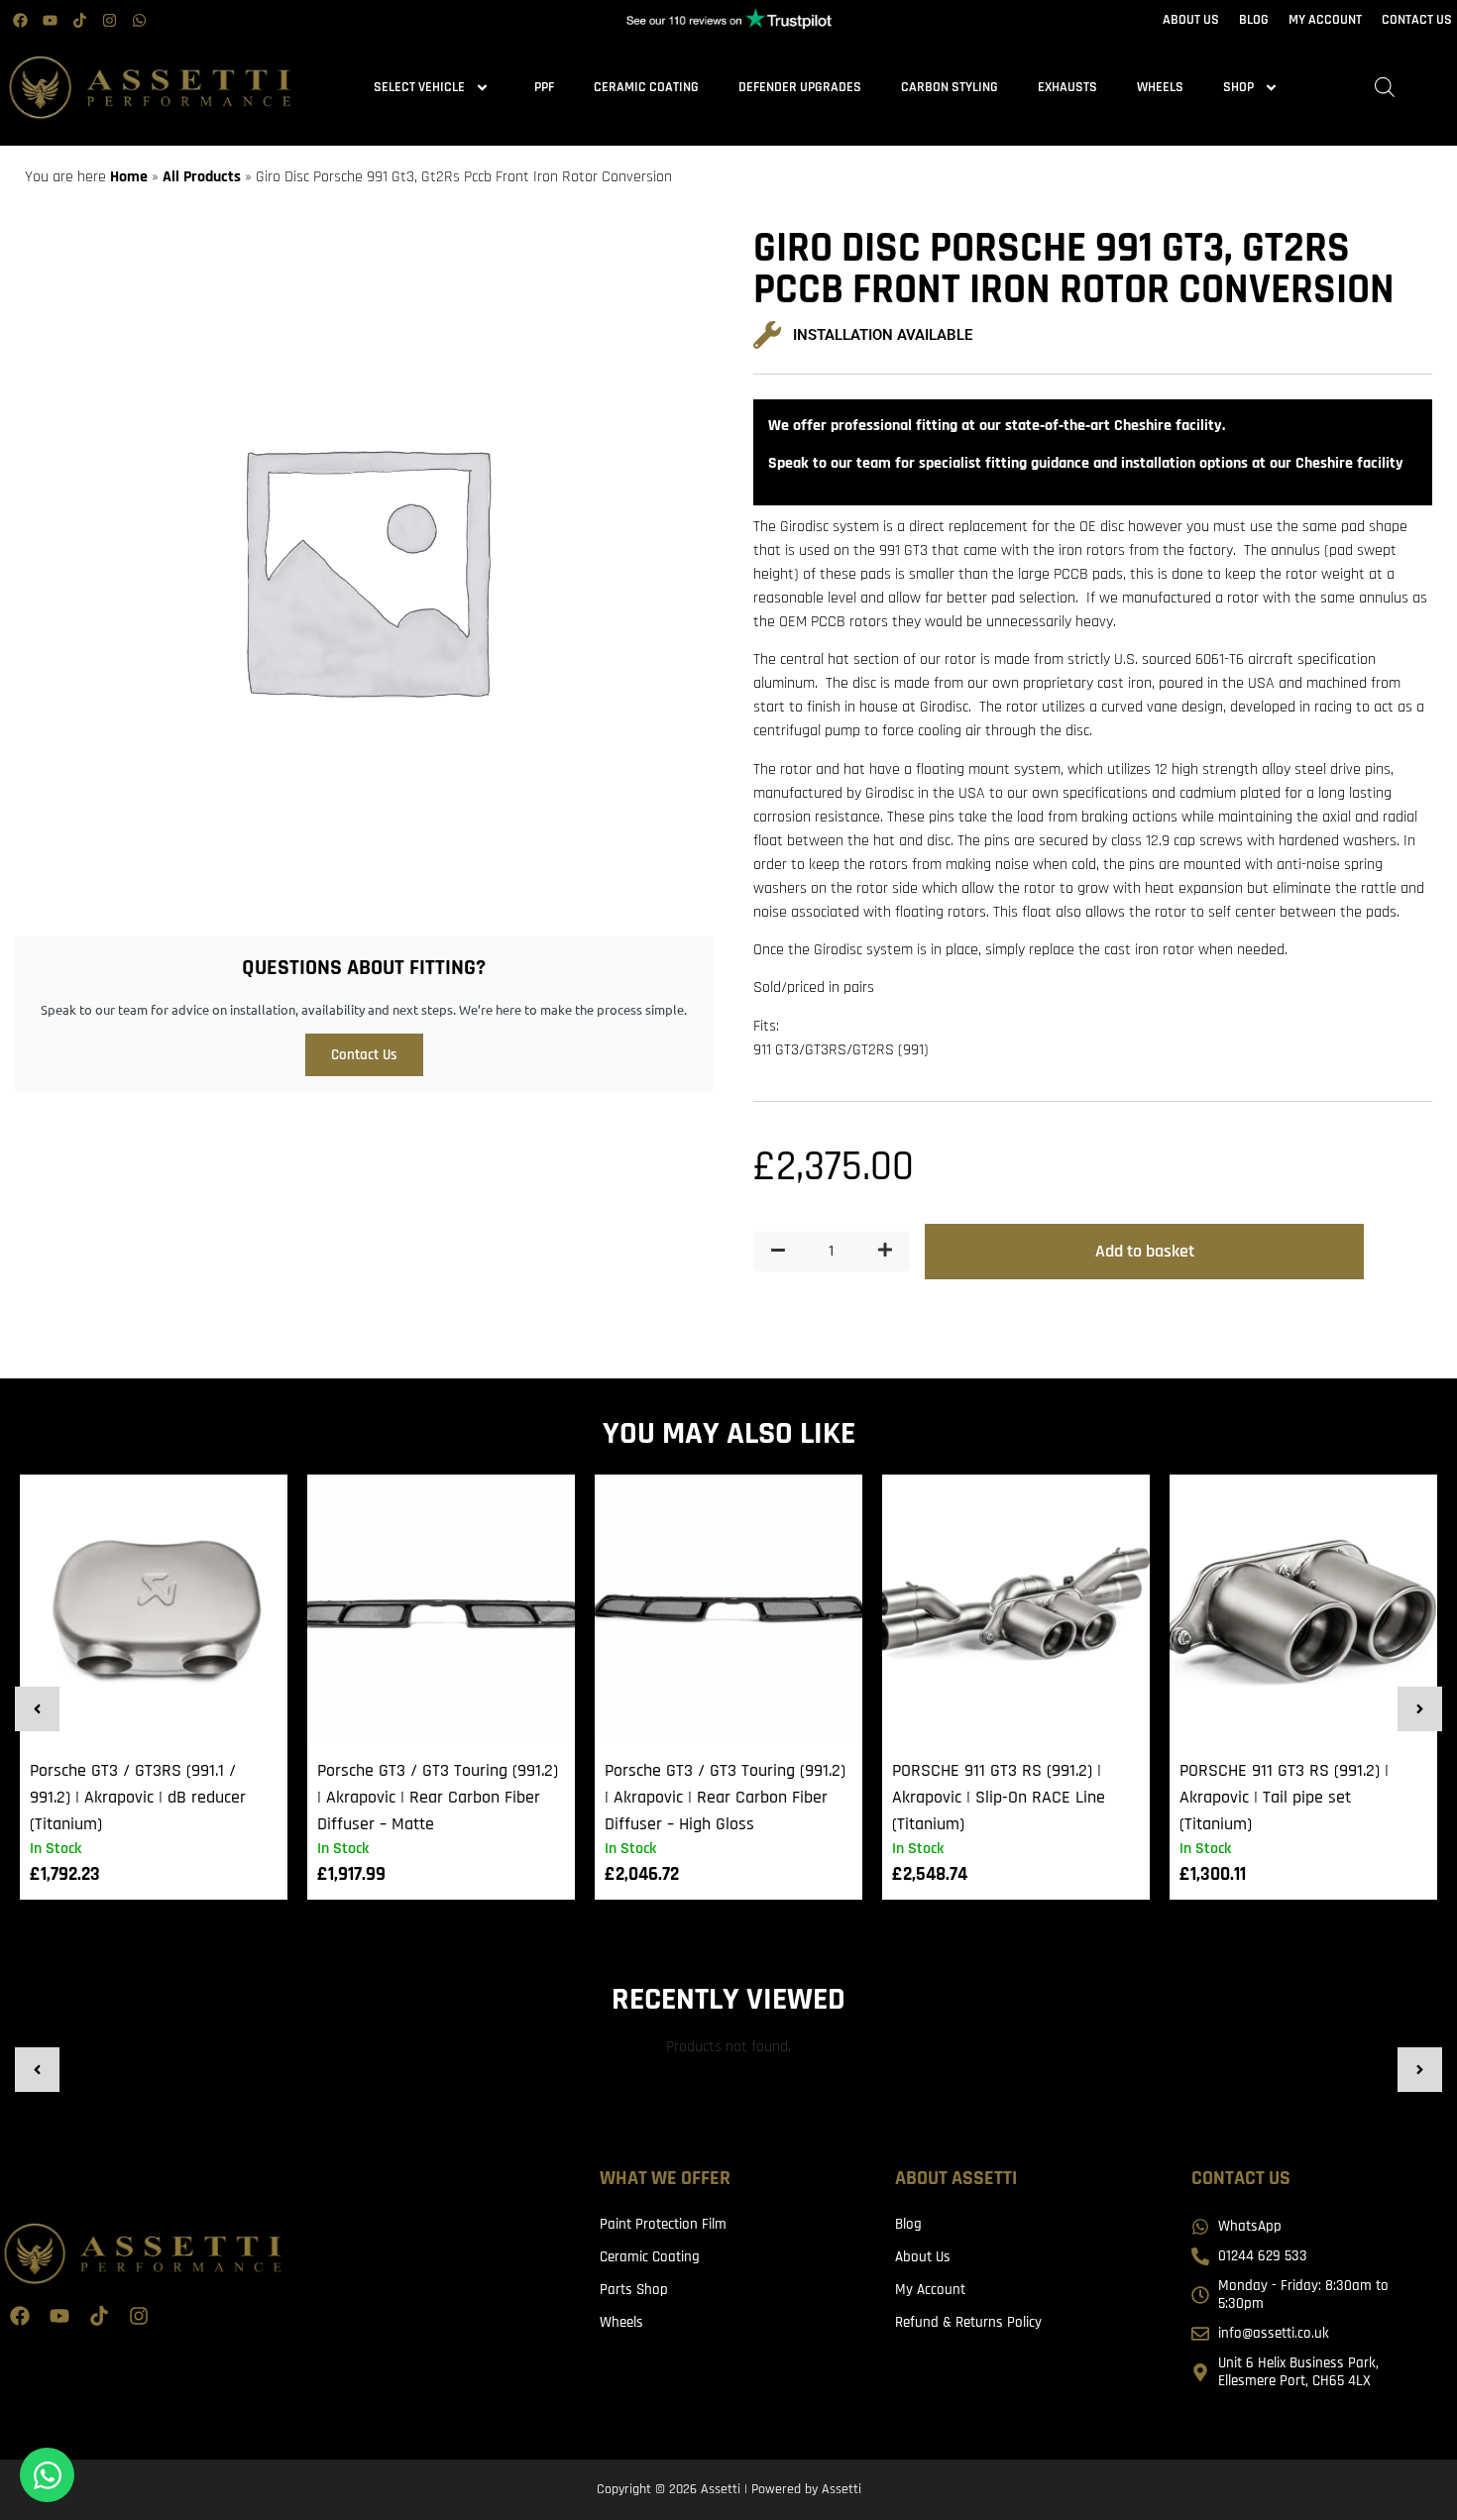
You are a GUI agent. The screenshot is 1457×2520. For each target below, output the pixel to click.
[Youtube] (50, 20)
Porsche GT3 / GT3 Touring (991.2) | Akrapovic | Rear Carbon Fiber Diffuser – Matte (438, 1797)
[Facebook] (20, 20)
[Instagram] (109, 20)
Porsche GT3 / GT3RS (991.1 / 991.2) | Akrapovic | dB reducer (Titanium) (138, 1797)
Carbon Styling (950, 87)
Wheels (1160, 87)
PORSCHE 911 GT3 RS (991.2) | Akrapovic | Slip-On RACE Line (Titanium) (999, 1797)
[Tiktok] (79, 20)
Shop (1238, 87)
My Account (930, 2290)
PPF (544, 87)
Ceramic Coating (646, 87)
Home (129, 177)
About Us (923, 2257)
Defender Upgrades (800, 87)
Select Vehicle (419, 87)
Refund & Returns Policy (968, 2322)
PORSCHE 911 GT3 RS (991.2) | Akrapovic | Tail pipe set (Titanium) (1284, 1797)
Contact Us (364, 1055)
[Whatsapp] (139, 20)
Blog (908, 2224)
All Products (202, 177)
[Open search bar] (1385, 88)
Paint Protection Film (663, 2224)
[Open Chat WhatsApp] (47, 2475)
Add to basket (1145, 1251)
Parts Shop (634, 2290)
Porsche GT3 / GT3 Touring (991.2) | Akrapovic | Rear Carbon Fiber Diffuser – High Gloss (725, 1797)
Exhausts (1067, 87)
